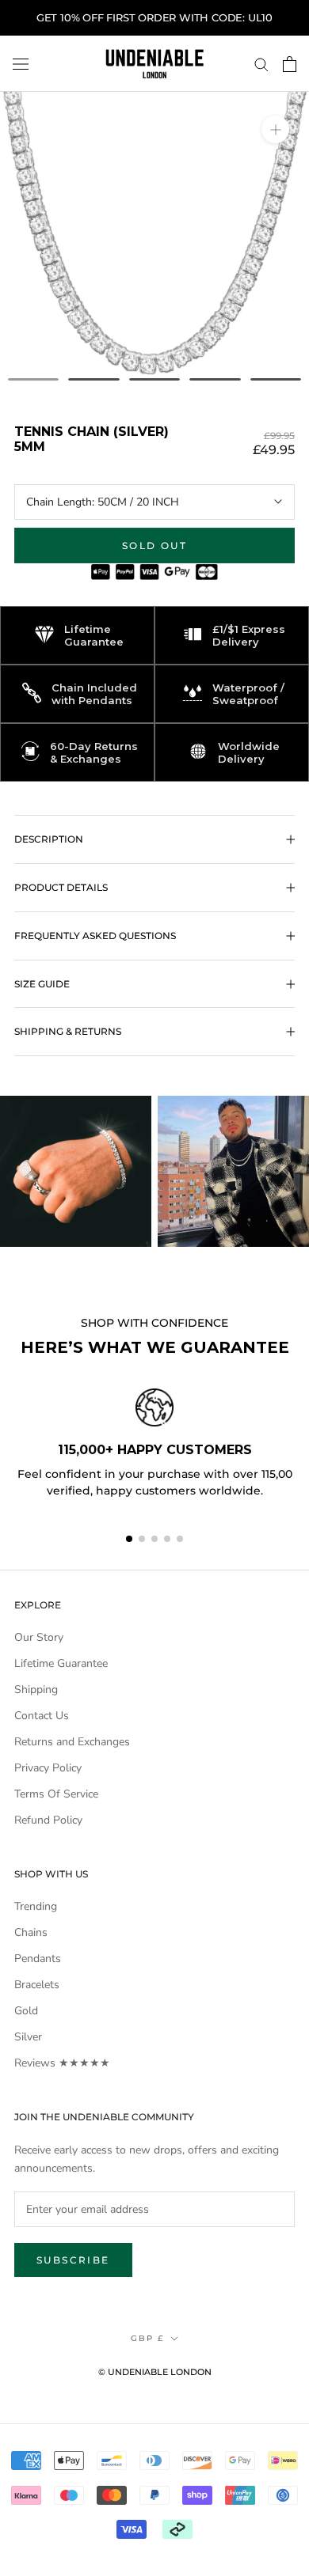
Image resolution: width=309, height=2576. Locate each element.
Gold (26, 2011)
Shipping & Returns (68, 1031)
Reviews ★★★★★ (62, 2063)
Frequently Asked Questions (95, 936)
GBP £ (147, 2338)
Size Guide (42, 984)
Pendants (38, 1959)
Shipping (36, 1690)
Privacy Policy (48, 1768)
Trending (36, 1906)
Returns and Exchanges (72, 1742)
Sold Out (154, 546)
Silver (28, 2037)
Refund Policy (48, 1820)
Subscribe (73, 2260)
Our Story (39, 1637)
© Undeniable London (155, 2372)
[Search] (261, 64)
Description (49, 839)
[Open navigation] (21, 64)
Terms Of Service (56, 1794)
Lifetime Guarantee (61, 1663)
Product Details (61, 887)
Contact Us (42, 1716)
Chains (31, 1932)
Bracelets (37, 1985)
